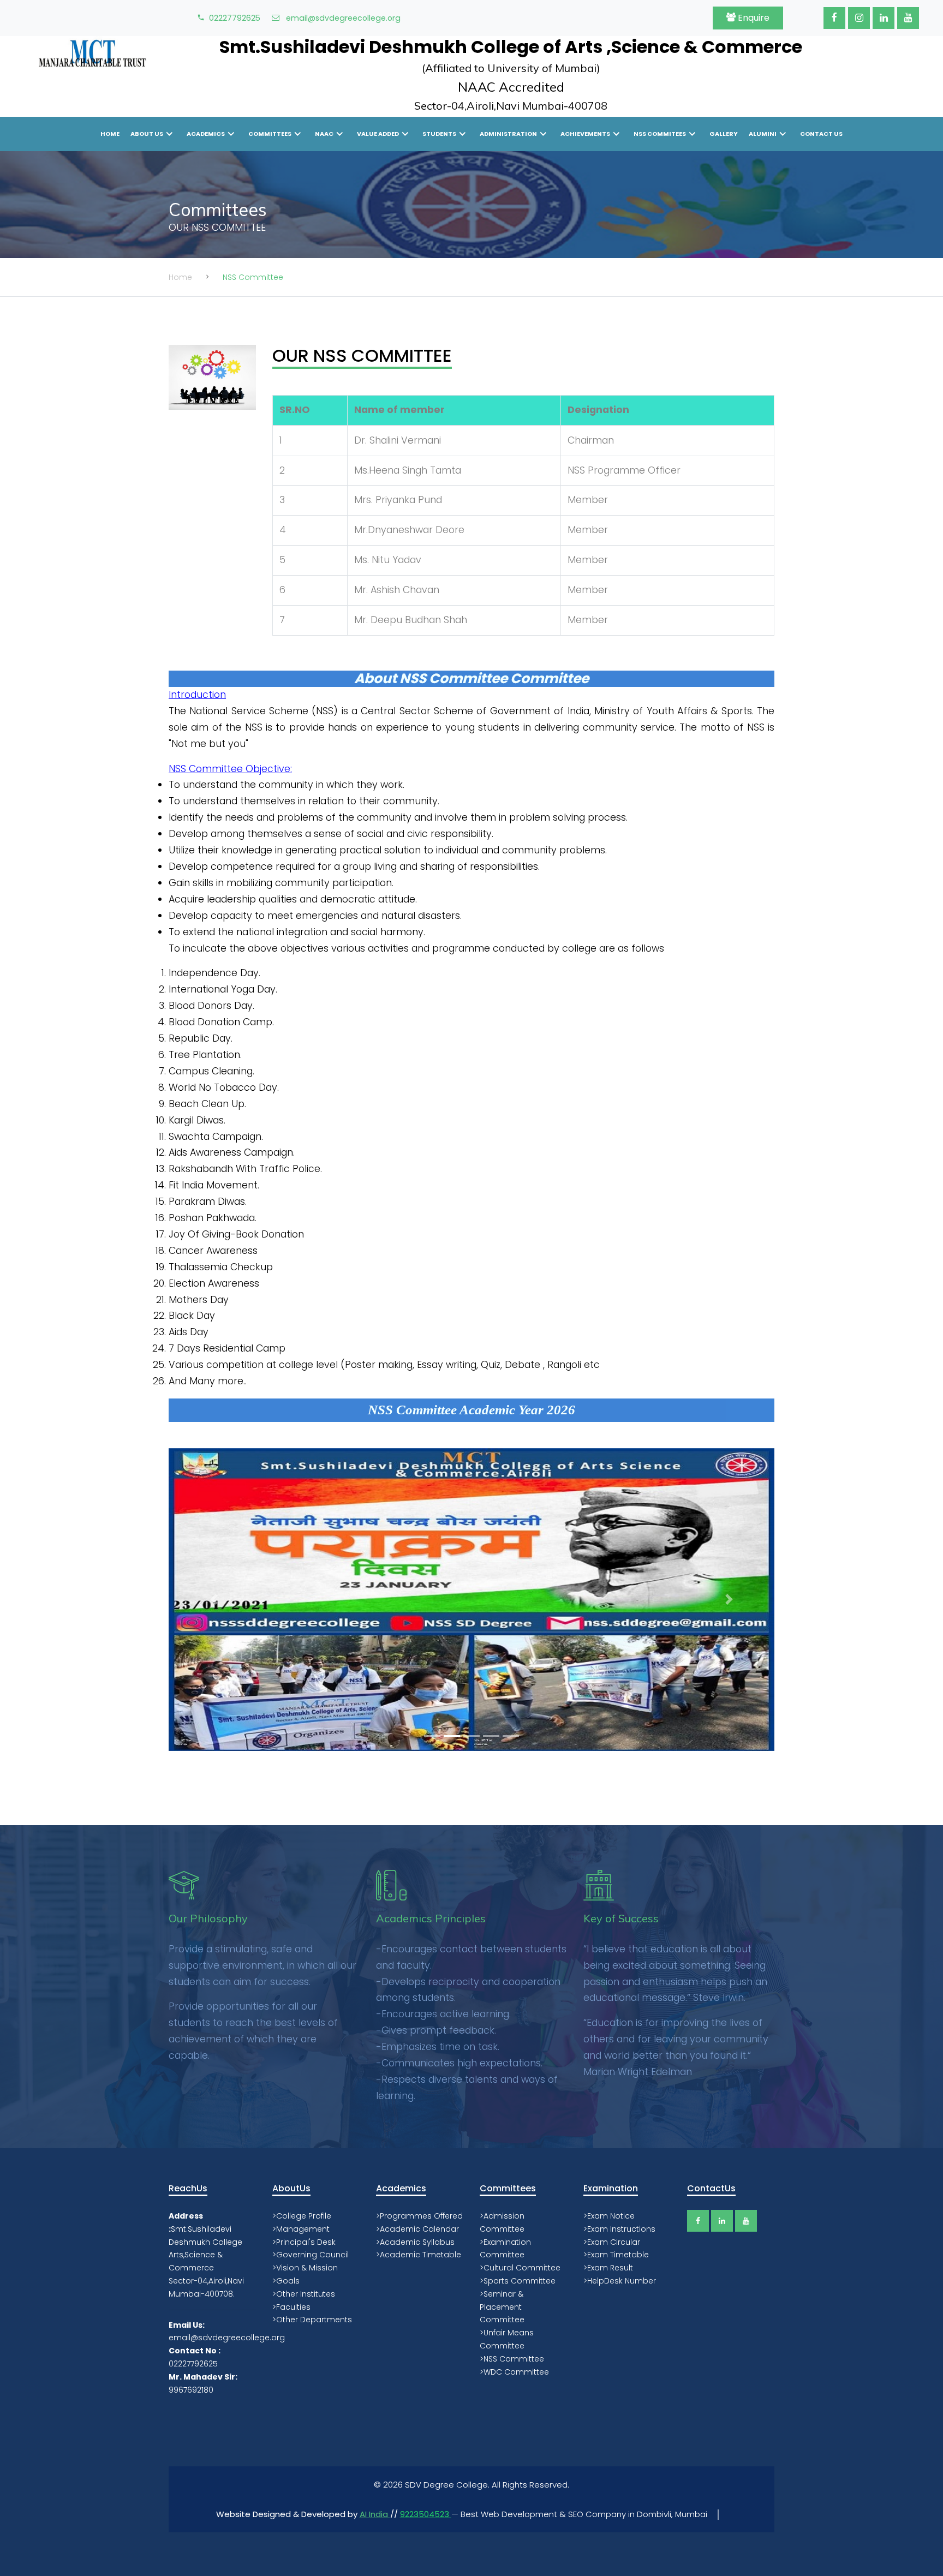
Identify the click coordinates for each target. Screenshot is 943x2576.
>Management (301, 2229)
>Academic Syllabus (415, 2242)
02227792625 (235, 18)
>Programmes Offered (419, 2216)
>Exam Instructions (619, 2229)
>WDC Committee (514, 2372)
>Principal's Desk (304, 2242)
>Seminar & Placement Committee (502, 2307)
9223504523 (426, 2514)
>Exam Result (608, 2268)
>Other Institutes (304, 2294)
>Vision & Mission (305, 2268)
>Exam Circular (612, 2242)
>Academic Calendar (417, 2229)
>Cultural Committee (520, 2268)
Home (110, 134)
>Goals (286, 2281)
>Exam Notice (609, 2216)
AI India (375, 2514)
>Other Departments (312, 2320)
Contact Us (821, 134)
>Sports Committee (518, 2281)
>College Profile (302, 2216)
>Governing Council (311, 2255)
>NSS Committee (512, 2359)
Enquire (753, 18)
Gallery (724, 134)
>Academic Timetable (419, 2255)
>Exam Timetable (616, 2255)
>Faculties (291, 2307)
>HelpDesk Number (620, 2281)
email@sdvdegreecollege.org (342, 18)
